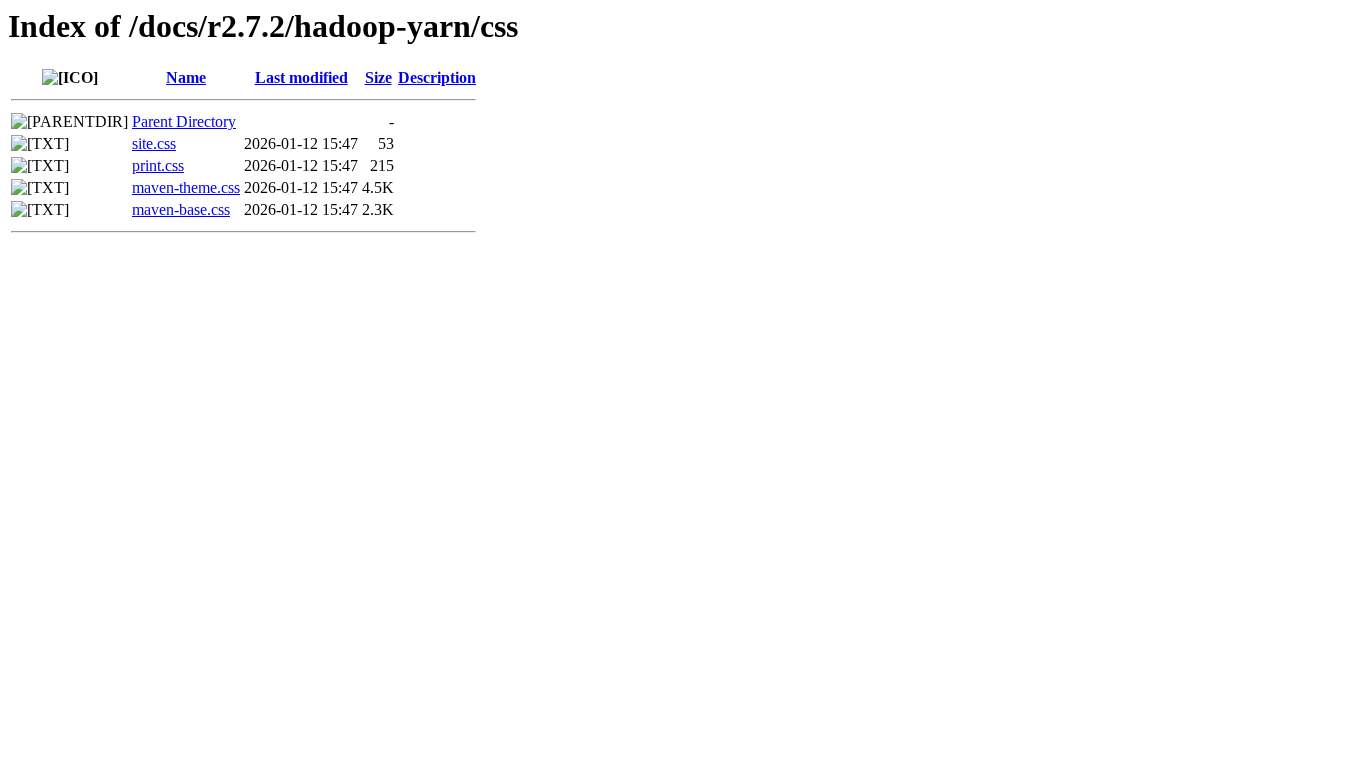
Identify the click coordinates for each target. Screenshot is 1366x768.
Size (378, 77)
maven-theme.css (186, 187)
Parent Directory (184, 121)
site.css (154, 143)
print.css (158, 165)
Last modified (301, 77)
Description (437, 77)
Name (186, 77)
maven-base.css (181, 209)
